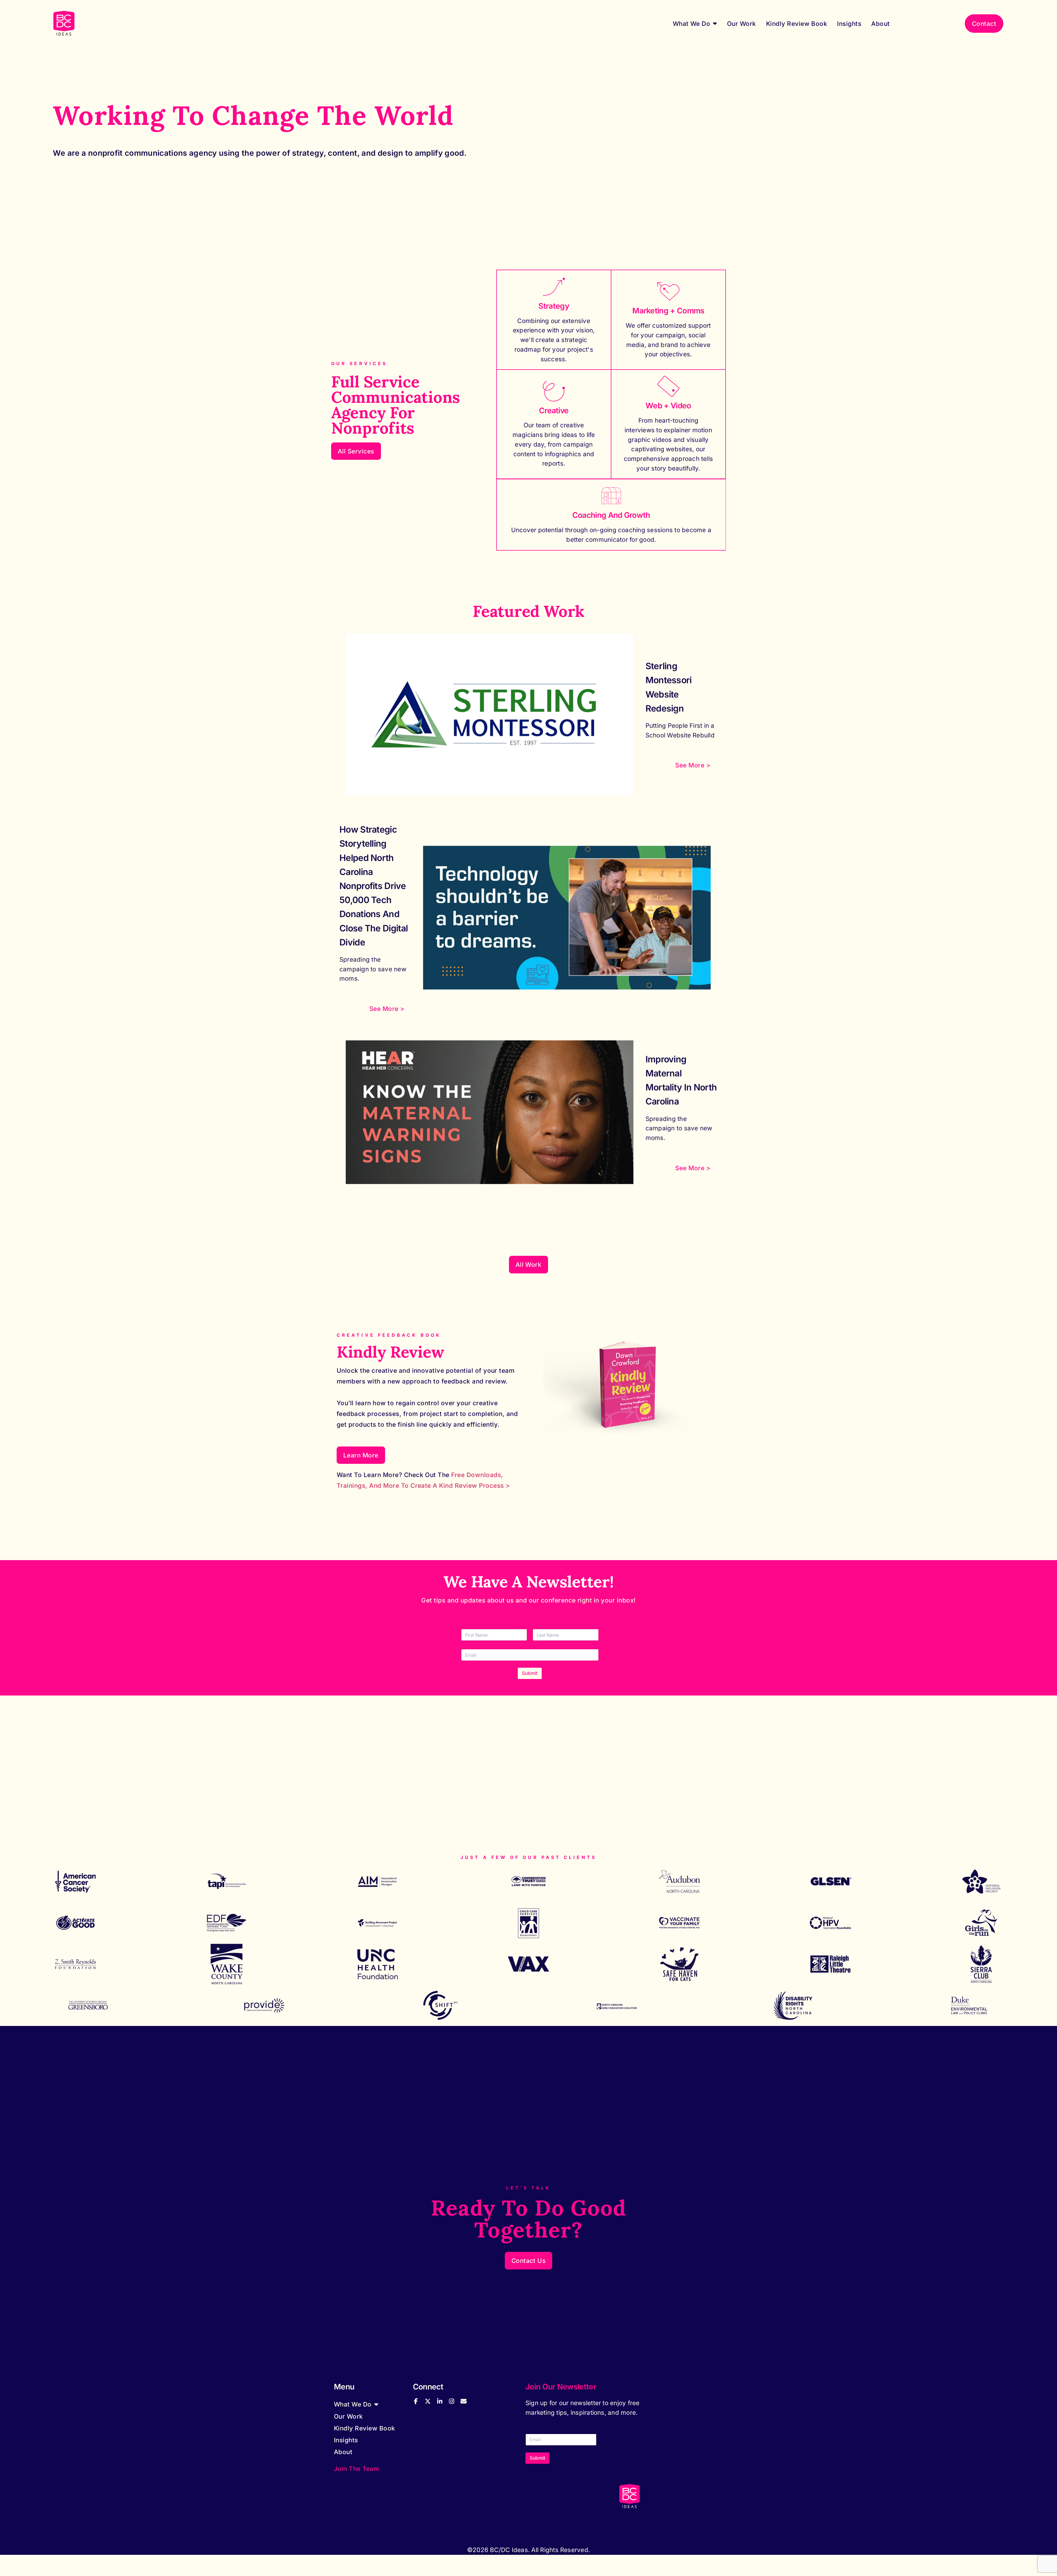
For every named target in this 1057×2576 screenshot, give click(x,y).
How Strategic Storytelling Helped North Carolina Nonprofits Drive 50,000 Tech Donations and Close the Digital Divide (374, 886)
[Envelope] (464, 2401)
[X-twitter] (428, 2401)
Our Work (742, 24)
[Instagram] (451, 2401)
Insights (849, 24)
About (880, 24)
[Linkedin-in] (440, 2401)
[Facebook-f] (416, 2401)
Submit (530, 1673)
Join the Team (356, 2469)
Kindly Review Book (797, 24)
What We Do (692, 24)
